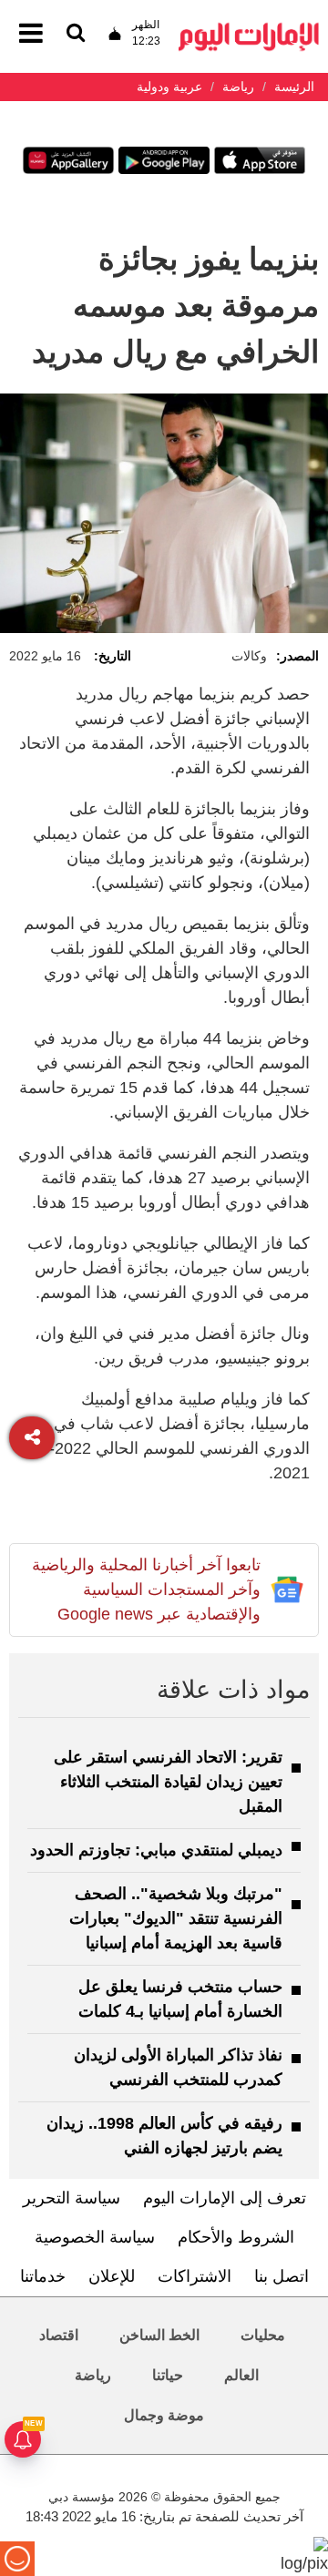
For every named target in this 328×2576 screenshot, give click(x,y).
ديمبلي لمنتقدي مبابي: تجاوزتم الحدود (156, 1850)
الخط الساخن (159, 2335)
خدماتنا (43, 2276)
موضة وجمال (164, 2415)
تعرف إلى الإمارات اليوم (225, 2198)
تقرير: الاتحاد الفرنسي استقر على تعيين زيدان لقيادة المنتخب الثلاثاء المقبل (168, 1782)
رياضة (93, 2375)
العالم (241, 2375)
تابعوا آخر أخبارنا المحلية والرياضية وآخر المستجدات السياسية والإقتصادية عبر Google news (146, 1590)
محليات (263, 2335)
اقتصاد (59, 2335)
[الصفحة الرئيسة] (249, 28)
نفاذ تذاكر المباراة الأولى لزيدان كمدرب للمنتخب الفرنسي (178, 2067)
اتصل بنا (282, 2276)
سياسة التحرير (72, 2198)
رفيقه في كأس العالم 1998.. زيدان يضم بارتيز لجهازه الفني (164, 2136)
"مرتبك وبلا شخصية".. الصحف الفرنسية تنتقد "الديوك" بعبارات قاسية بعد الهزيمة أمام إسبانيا (176, 1918)
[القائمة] (76, 34)
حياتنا (168, 2375)
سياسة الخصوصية (95, 2237)
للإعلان (112, 2276)
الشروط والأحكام (236, 2237)
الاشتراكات (195, 2276)
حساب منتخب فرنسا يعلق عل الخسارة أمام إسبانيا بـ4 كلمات (180, 1999)
